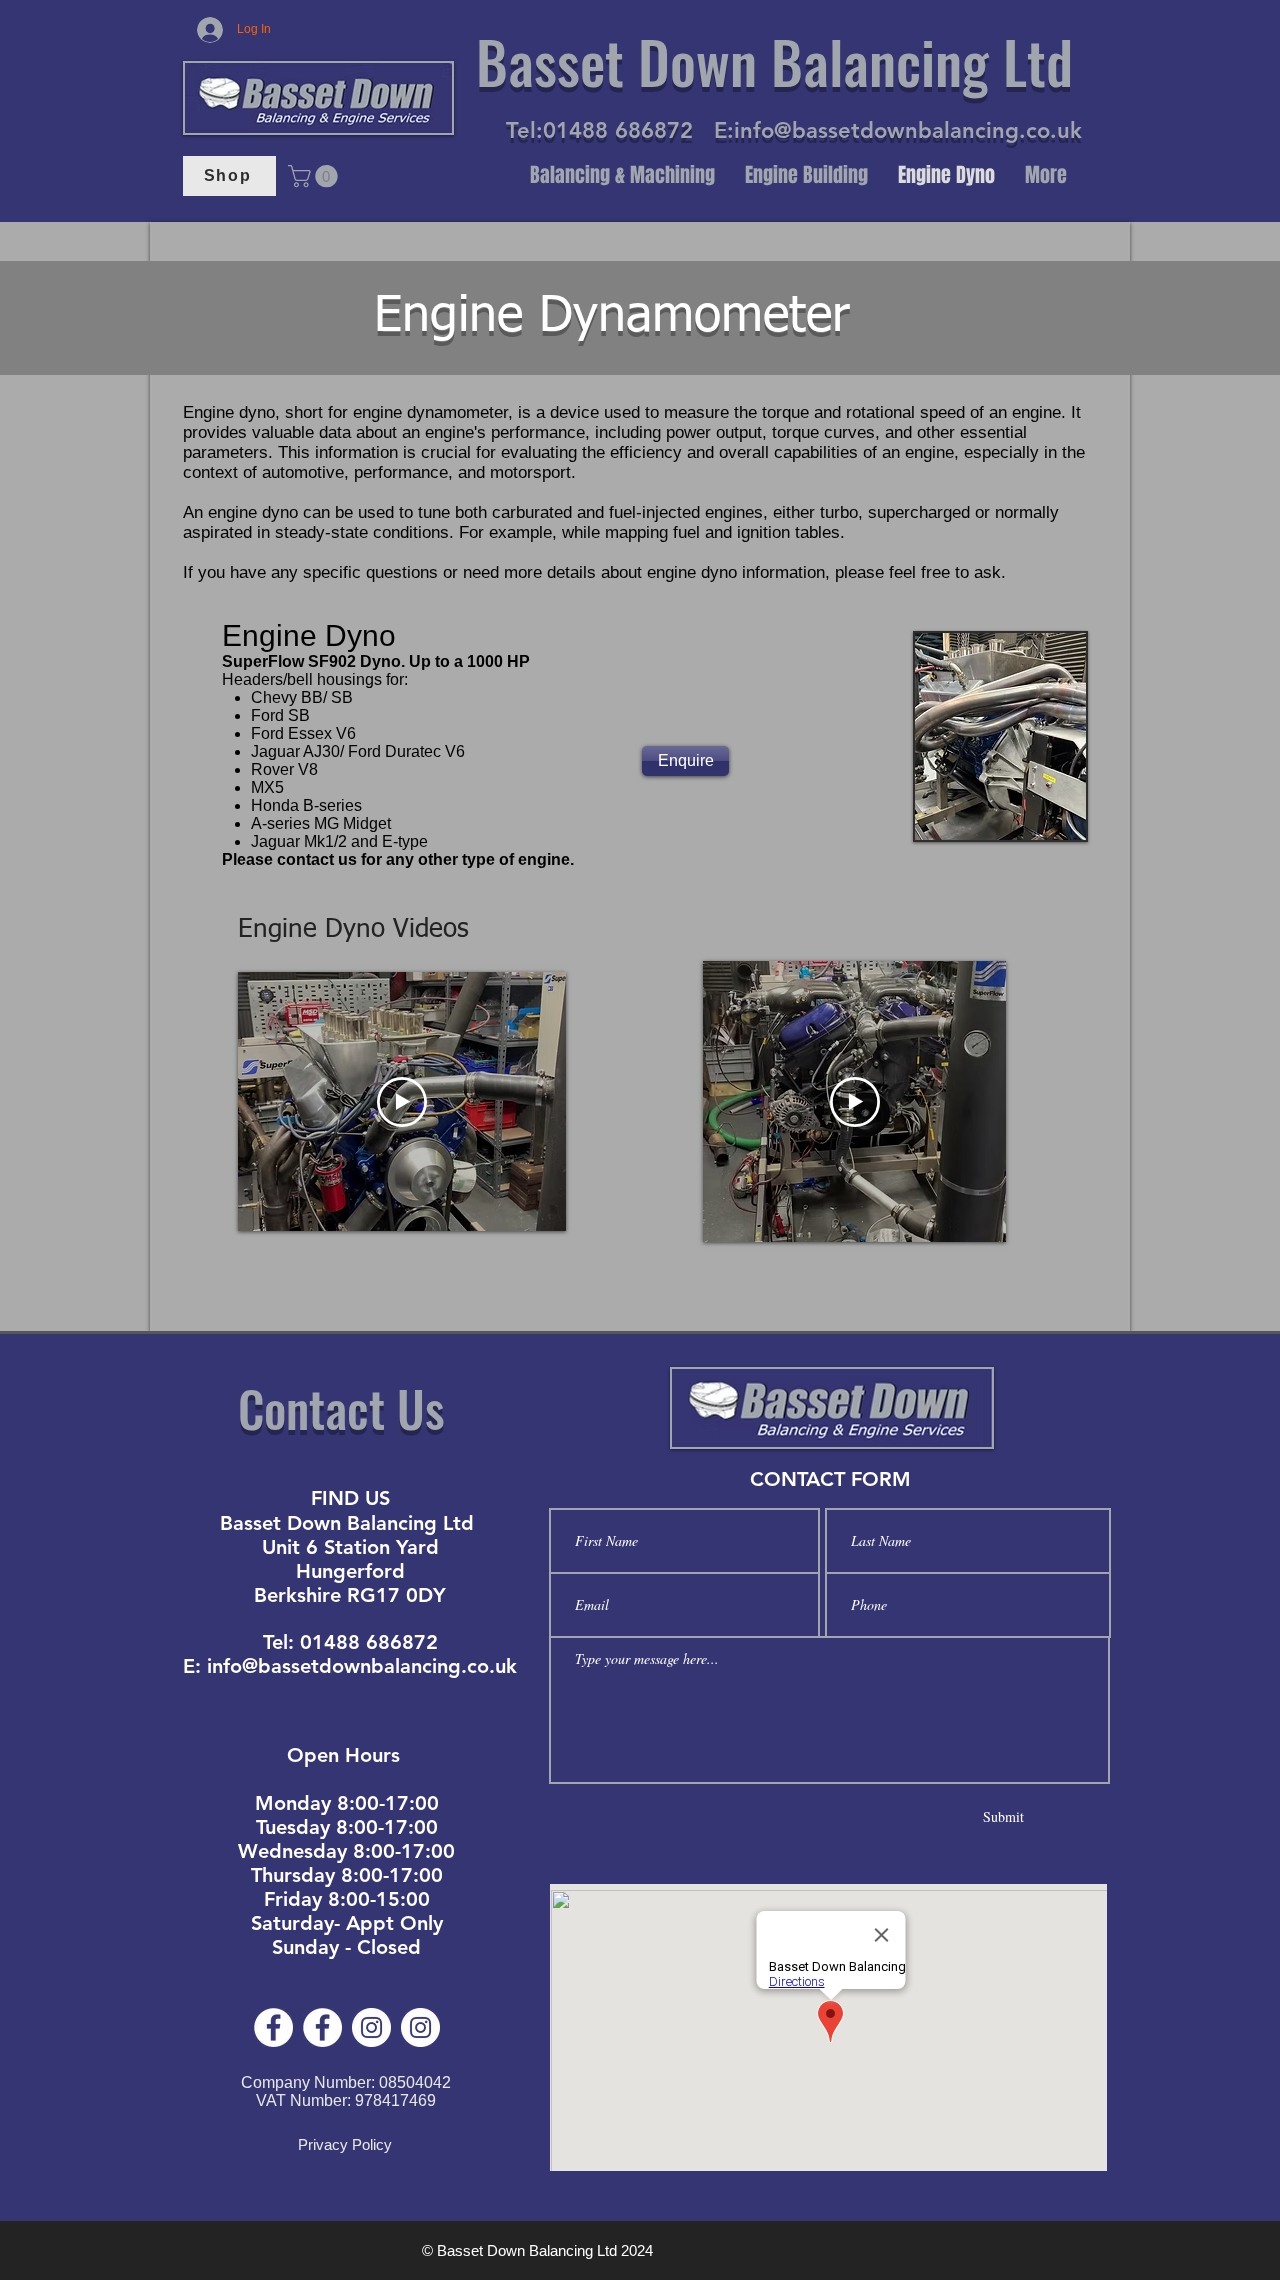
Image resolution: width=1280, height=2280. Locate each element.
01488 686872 (618, 130)
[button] (315, 176)
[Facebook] (273, 2027)
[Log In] (210, 30)
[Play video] (402, 1102)
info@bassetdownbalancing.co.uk (908, 130)
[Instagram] (371, 2027)
